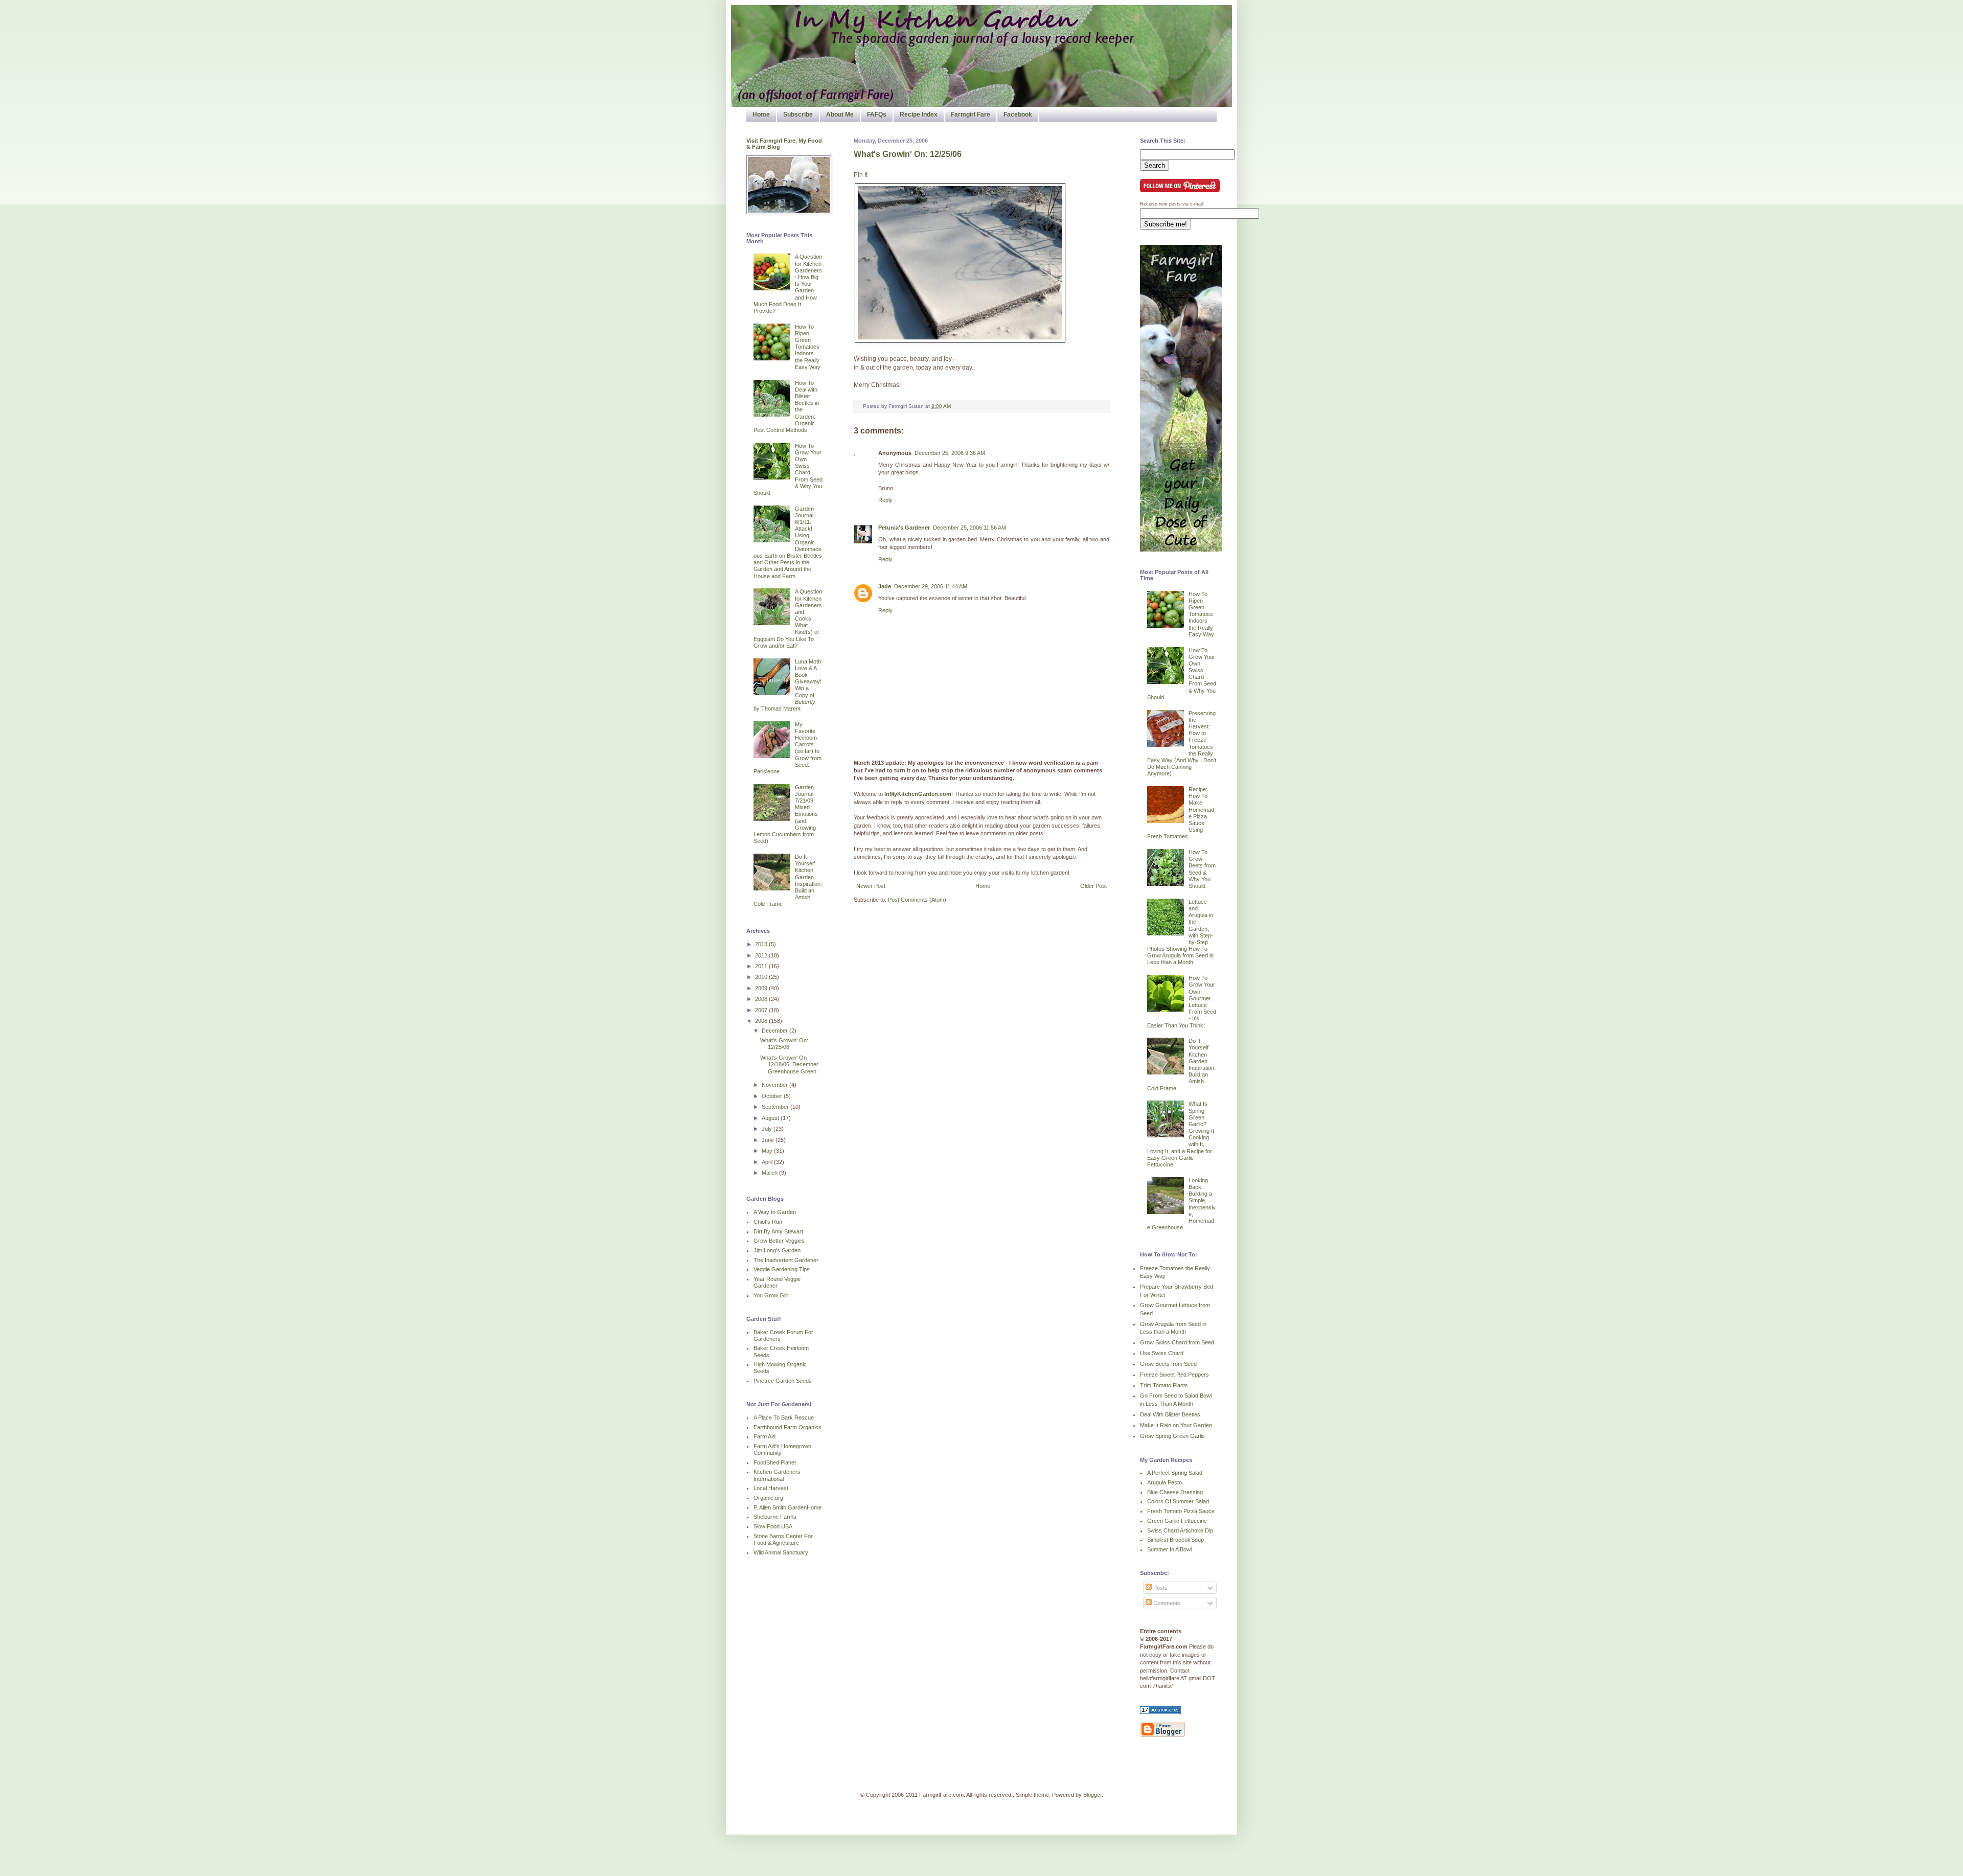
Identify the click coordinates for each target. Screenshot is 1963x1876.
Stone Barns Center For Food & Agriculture (783, 1539)
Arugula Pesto (1165, 1482)
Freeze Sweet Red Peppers (1174, 1375)
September (776, 1107)
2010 (762, 977)
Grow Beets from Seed (1168, 1364)
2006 (762, 1021)
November (775, 1085)
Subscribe (798, 115)
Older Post (1093, 886)
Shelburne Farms (775, 1517)
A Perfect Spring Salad (1175, 1473)
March (770, 1173)
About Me (840, 115)
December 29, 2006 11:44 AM (931, 586)
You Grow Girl (771, 1295)
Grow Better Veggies (779, 1241)
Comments (1166, 1603)
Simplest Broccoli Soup (1175, 1540)
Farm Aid (764, 1436)
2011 (762, 966)
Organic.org (768, 1498)
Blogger (1092, 1795)
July (768, 1129)
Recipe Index (919, 115)
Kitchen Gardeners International (777, 1475)
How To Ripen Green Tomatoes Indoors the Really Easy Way (808, 347)
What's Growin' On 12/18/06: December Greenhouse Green (789, 1064)
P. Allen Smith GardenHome (788, 1507)
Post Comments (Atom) (917, 900)
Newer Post (871, 886)
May (768, 1151)
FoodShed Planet (775, 1462)
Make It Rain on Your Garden (1176, 1425)
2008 (762, 999)
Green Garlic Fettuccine (1177, 1521)
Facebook (1018, 115)
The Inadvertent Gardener (786, 1260)
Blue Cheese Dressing (1175, 1492)
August (771, 1118)
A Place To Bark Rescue (784, 1417)
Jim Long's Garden (777, 1250)
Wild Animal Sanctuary (781, 1552)
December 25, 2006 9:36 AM (950, 453)
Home (761, 115)
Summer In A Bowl (1169, 1549)
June (769, 1140)
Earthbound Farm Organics (788, 1427)
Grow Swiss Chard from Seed (1177, 1342)
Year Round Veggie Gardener (777, 1282)
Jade (885, 586)
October (773, 1096)
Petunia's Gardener (904, 528)
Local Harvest (771, 1488)
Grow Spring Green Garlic (1172, 1436)
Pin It (861, 175)
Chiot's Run (768, 1222)
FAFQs (877, 115)
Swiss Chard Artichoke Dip (1180, 1530)
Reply (885, 500)
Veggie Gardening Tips (782, 1269)
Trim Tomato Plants (1164, 1385)
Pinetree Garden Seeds (783, 1381)
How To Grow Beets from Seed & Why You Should (1202, 869)
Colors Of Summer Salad (1178, 1501)
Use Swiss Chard (1162, 1353)
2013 (762, 944)
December (775, 1031)
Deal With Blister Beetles (1170, 1414)
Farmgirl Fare (971, 115)
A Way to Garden (775, 1212)
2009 (762, 988)
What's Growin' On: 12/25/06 (908, 154)
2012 (762, 955)
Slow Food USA (773, 1526)
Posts (1160, 1588)
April (768, 1162)
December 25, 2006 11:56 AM (969, 528)
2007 (762, 1010)
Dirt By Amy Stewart (778, 1231)
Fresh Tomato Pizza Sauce (1181, 1511)
